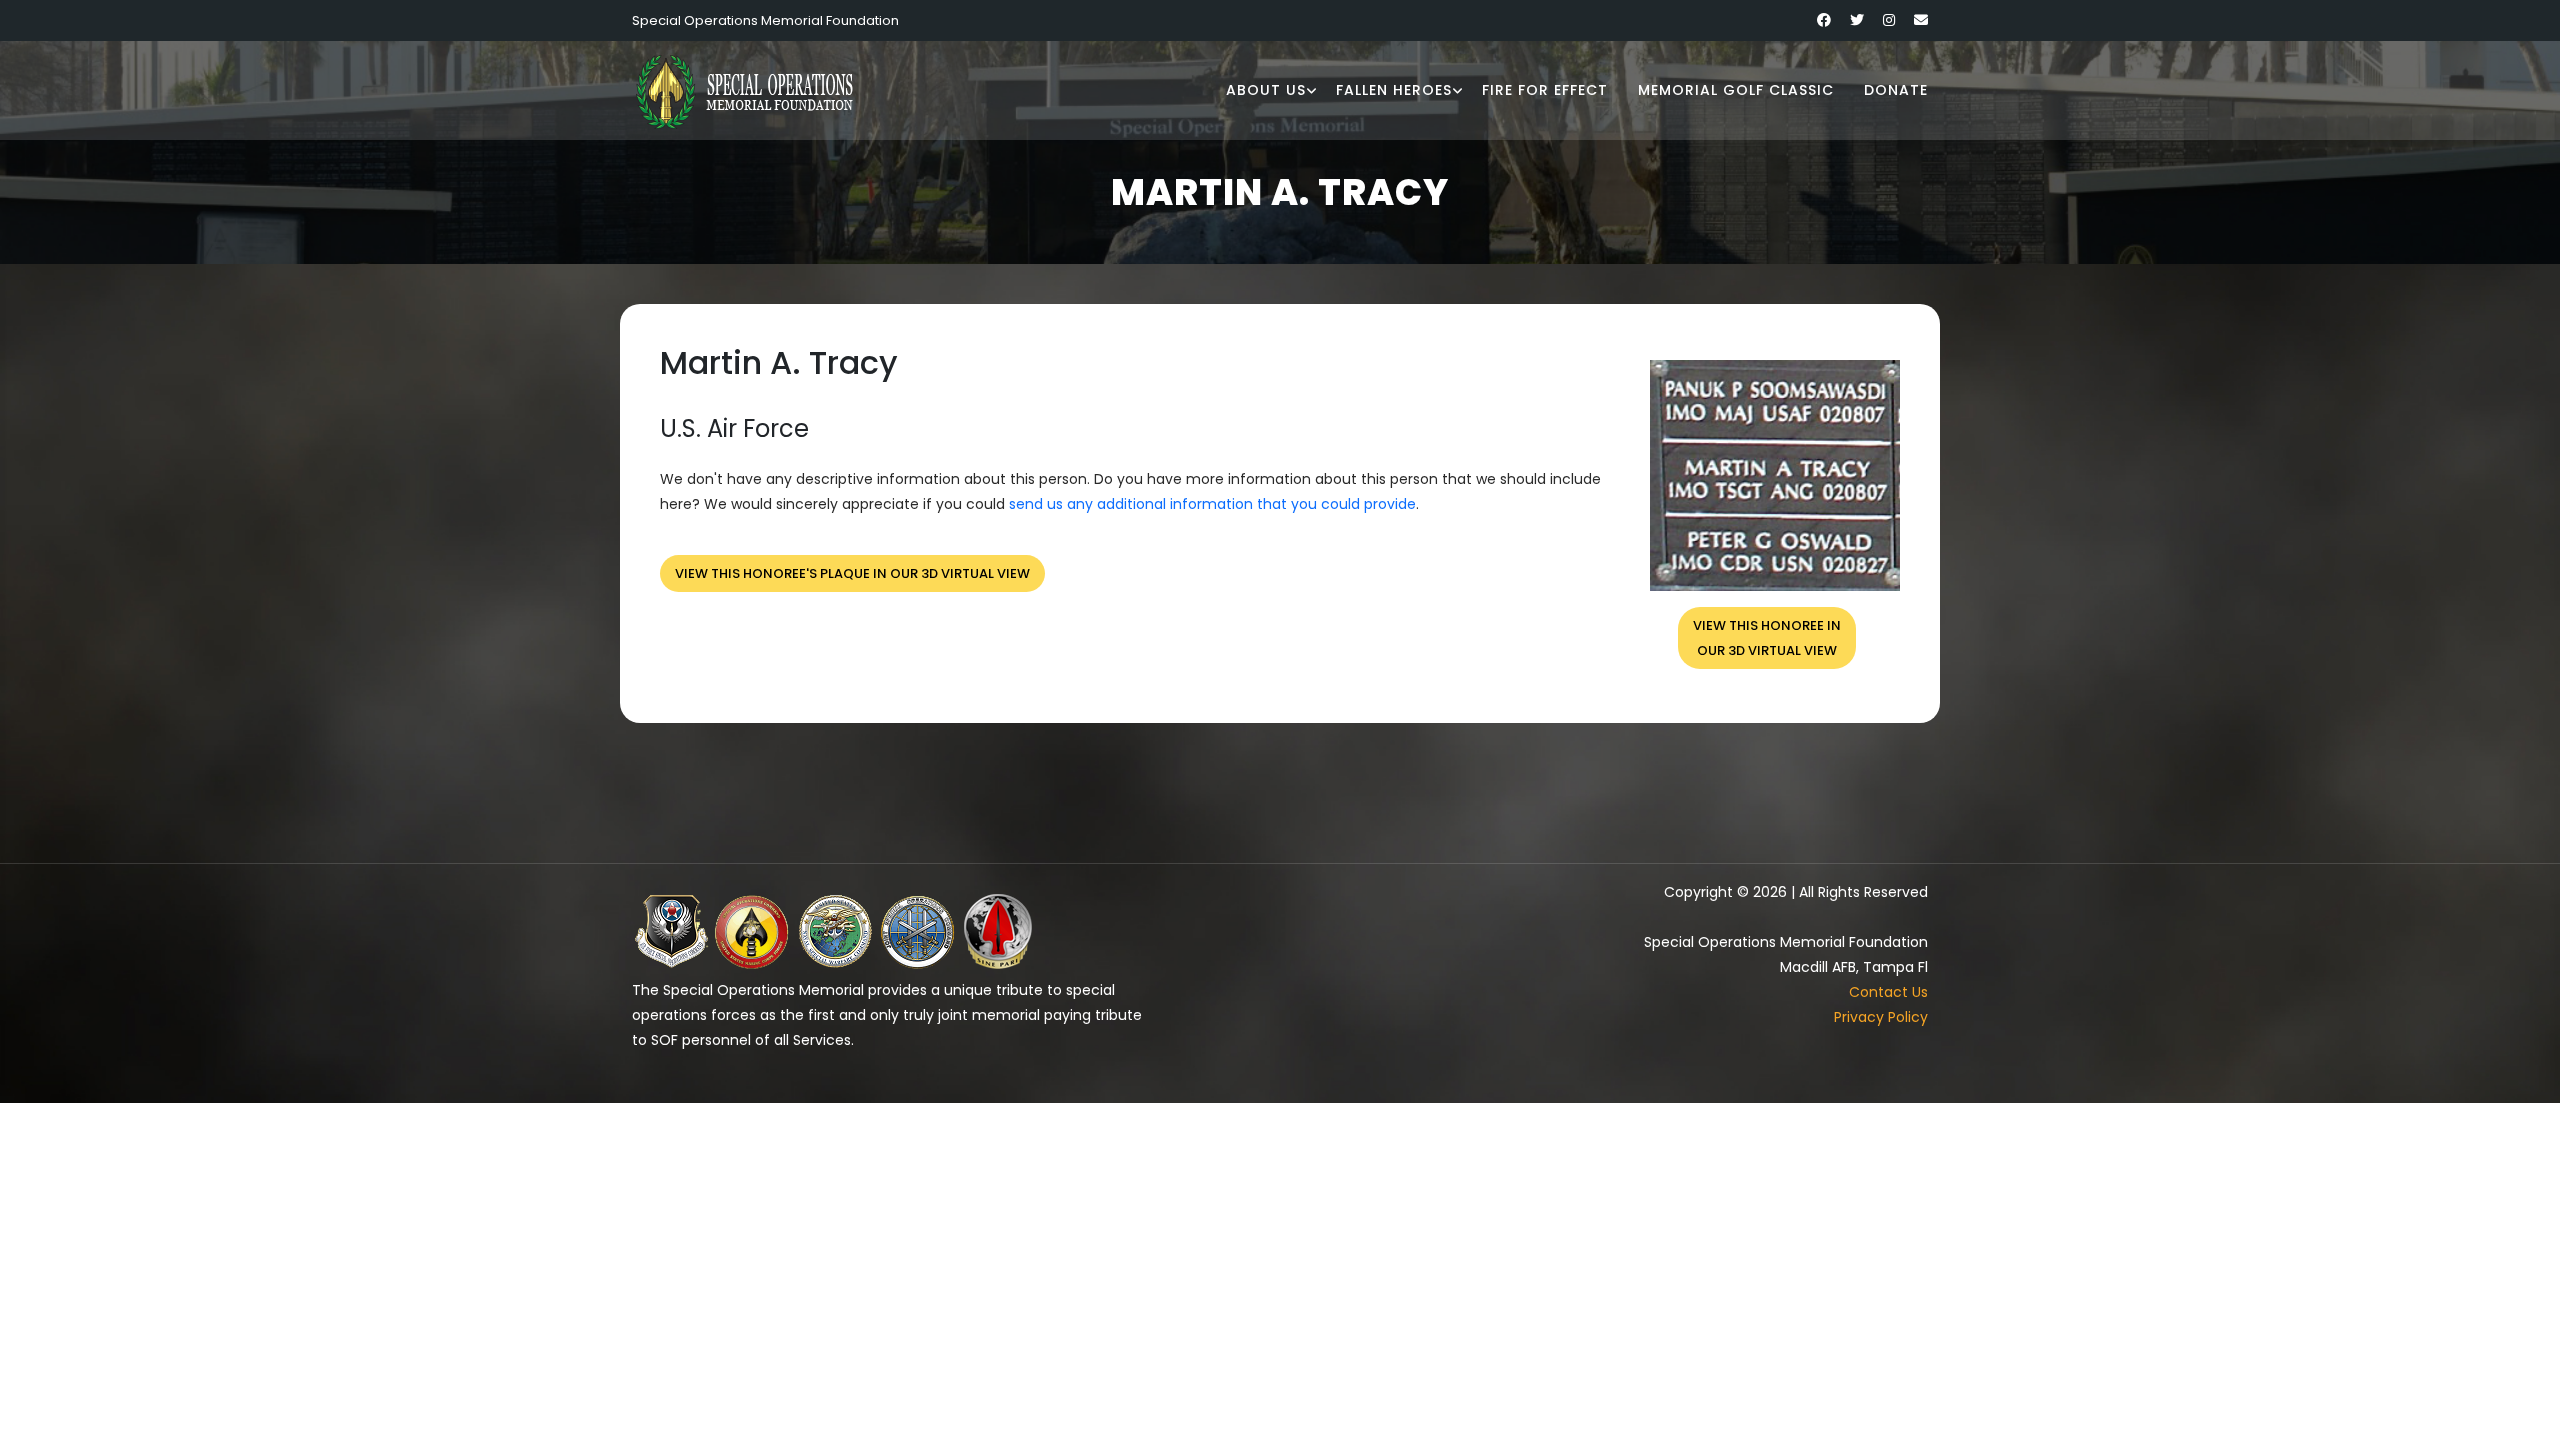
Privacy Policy (1881, 1017)
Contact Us (1888, 992)
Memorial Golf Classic (1736, 90)
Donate (1896, 90)
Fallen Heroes (1394, 90)
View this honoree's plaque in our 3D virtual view (852, 573)
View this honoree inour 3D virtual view (1767, 638)
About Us (1266, 90)
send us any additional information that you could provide (1212, 504)
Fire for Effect (1545, 90)
